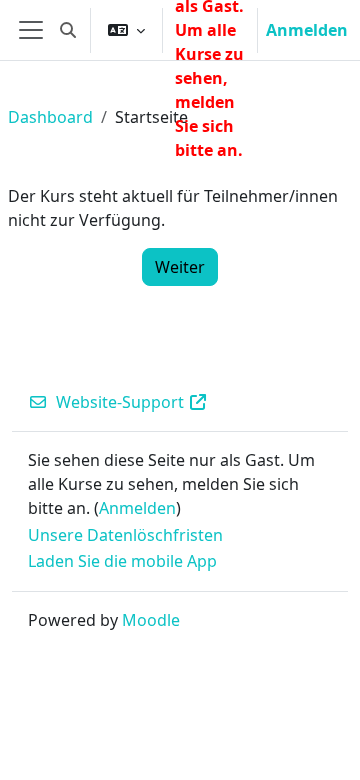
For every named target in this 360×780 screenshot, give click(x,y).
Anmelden (307, 30)
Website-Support (120, 402)
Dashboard (50, 117)
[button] (68, 30)
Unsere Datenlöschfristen (125, 535)
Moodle (151, 620)
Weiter (180, 267)
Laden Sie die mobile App (122, 561)
